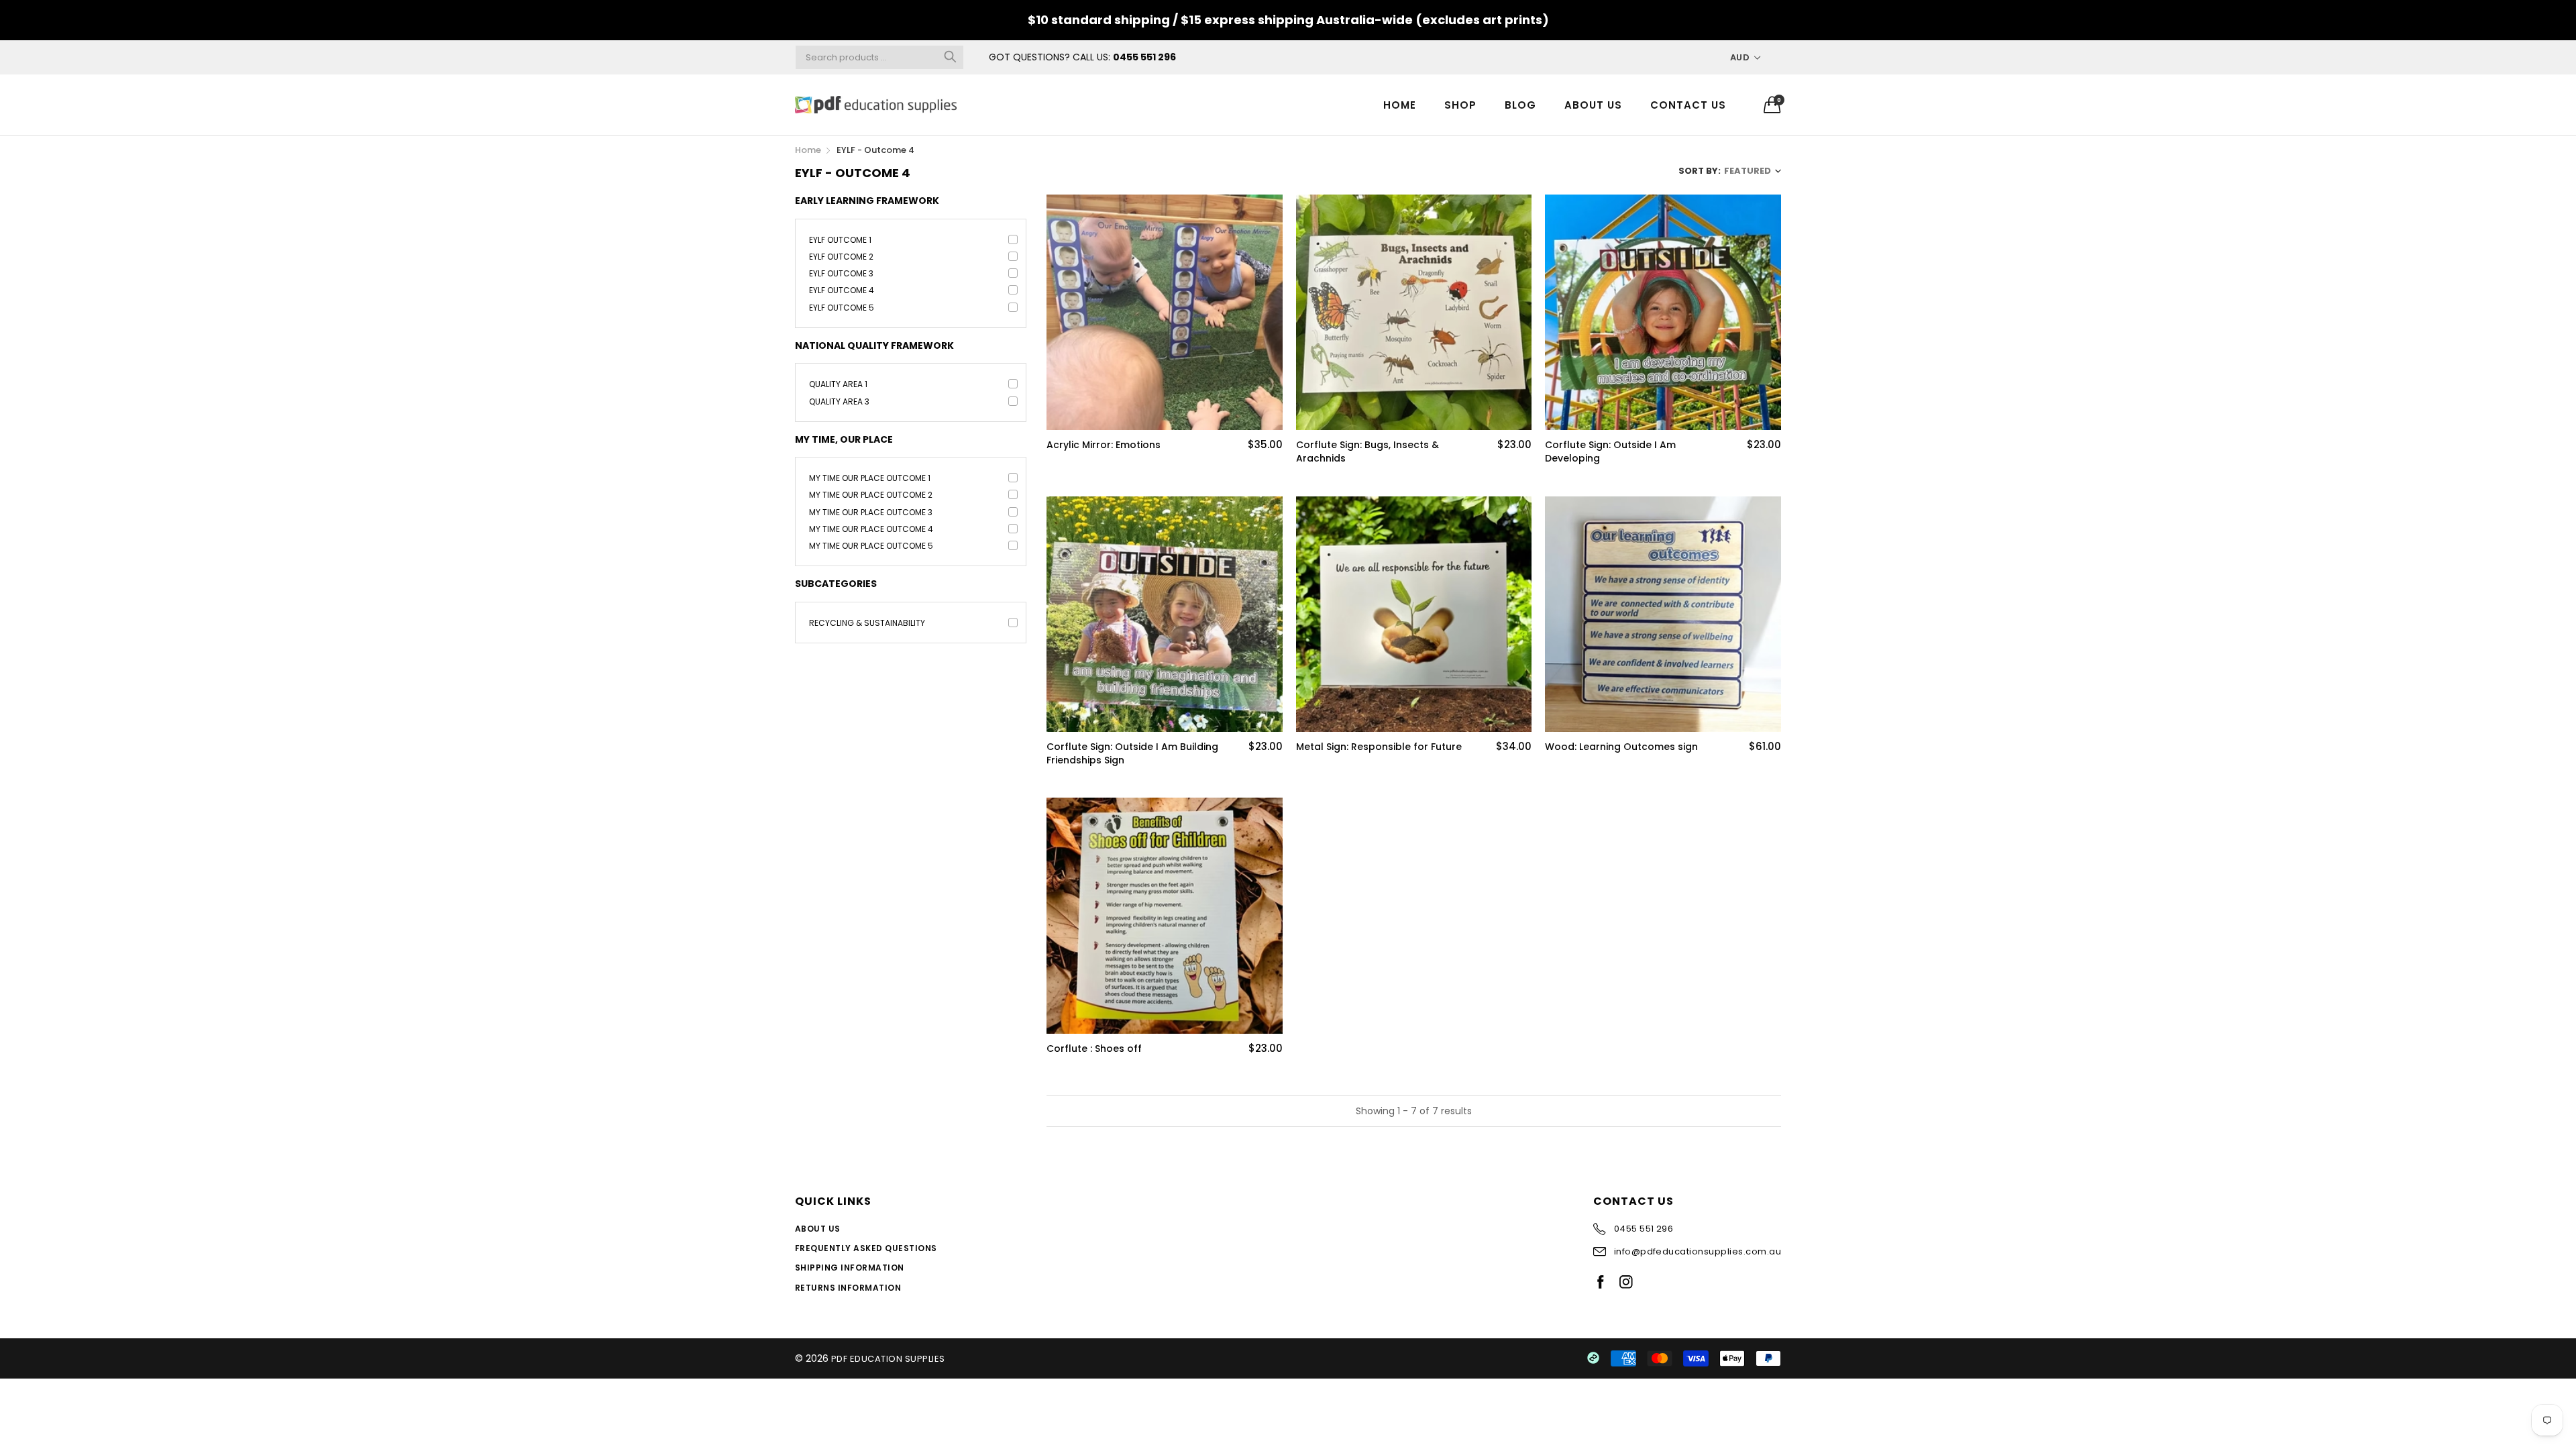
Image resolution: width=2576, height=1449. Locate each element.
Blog (1520, 105)
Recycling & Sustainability (867, 623)
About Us (1593, 105)
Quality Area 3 (839, 401)
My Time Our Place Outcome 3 (871, 512)
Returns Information (848, 1288)
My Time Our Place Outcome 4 (871, 529)
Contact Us (1688, 105)
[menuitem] (1400, 104)
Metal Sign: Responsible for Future (1379, 747)
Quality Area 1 (838, 384)
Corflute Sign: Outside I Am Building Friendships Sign (1132, 754)
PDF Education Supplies (888, 1359)
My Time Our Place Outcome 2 (871, 495)
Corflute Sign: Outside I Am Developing (1610, 452)
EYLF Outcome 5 (842, 308)
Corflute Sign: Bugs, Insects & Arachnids (1367, 452)
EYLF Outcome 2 (841, 257)
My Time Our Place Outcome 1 (870, 478)
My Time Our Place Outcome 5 (871, 546)
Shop (1460, 105)
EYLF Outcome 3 (841, 273)
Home (1400, 105)
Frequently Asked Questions (866, 1248)
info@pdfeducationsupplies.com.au (1698, 1251)
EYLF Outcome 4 (842, 290)
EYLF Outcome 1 (840, 240)
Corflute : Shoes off (1094, 1049)
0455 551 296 (1144, 57)
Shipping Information (850, 1268)
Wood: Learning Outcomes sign (1621, 747)
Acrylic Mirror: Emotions (1104, 445)
